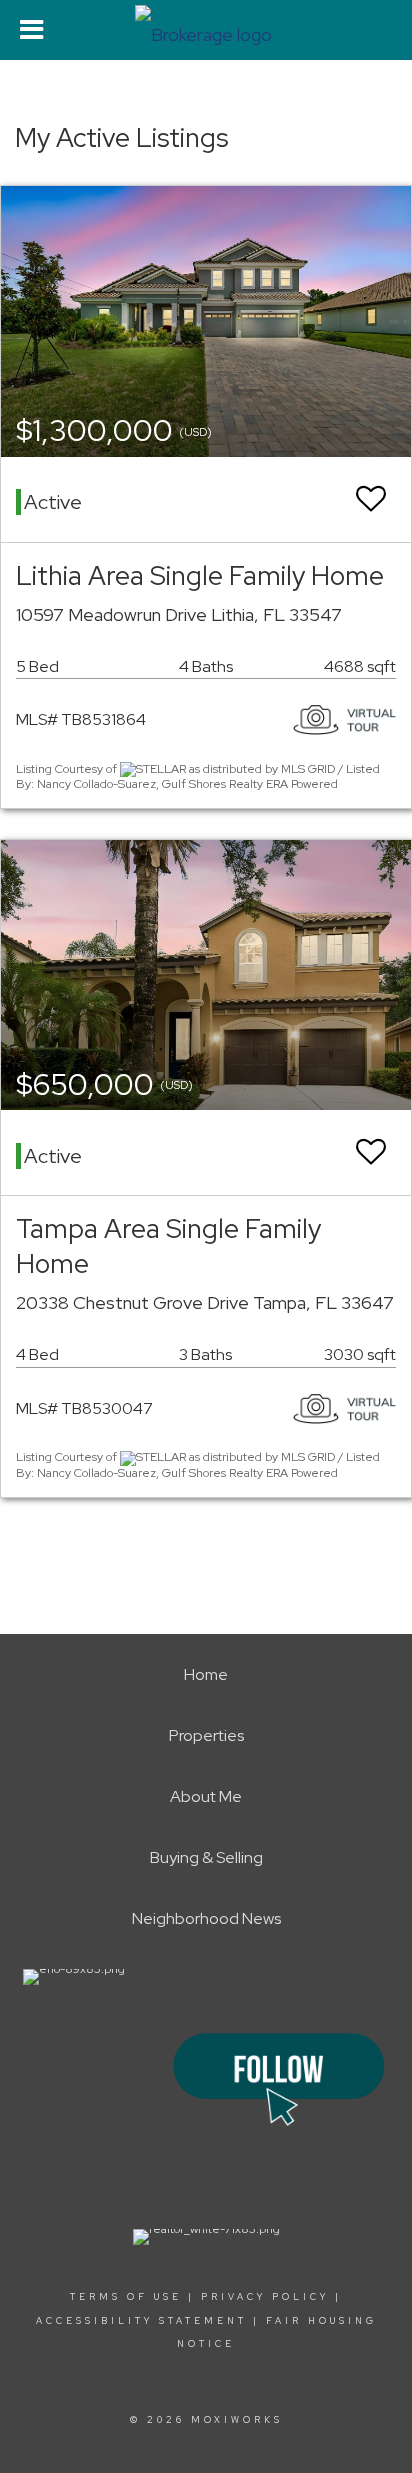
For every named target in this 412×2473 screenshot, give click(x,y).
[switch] (371, 499)
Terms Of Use (126, 2297)
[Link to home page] (206, 30)
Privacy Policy (265, 2297)
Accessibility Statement (141, 2321)
